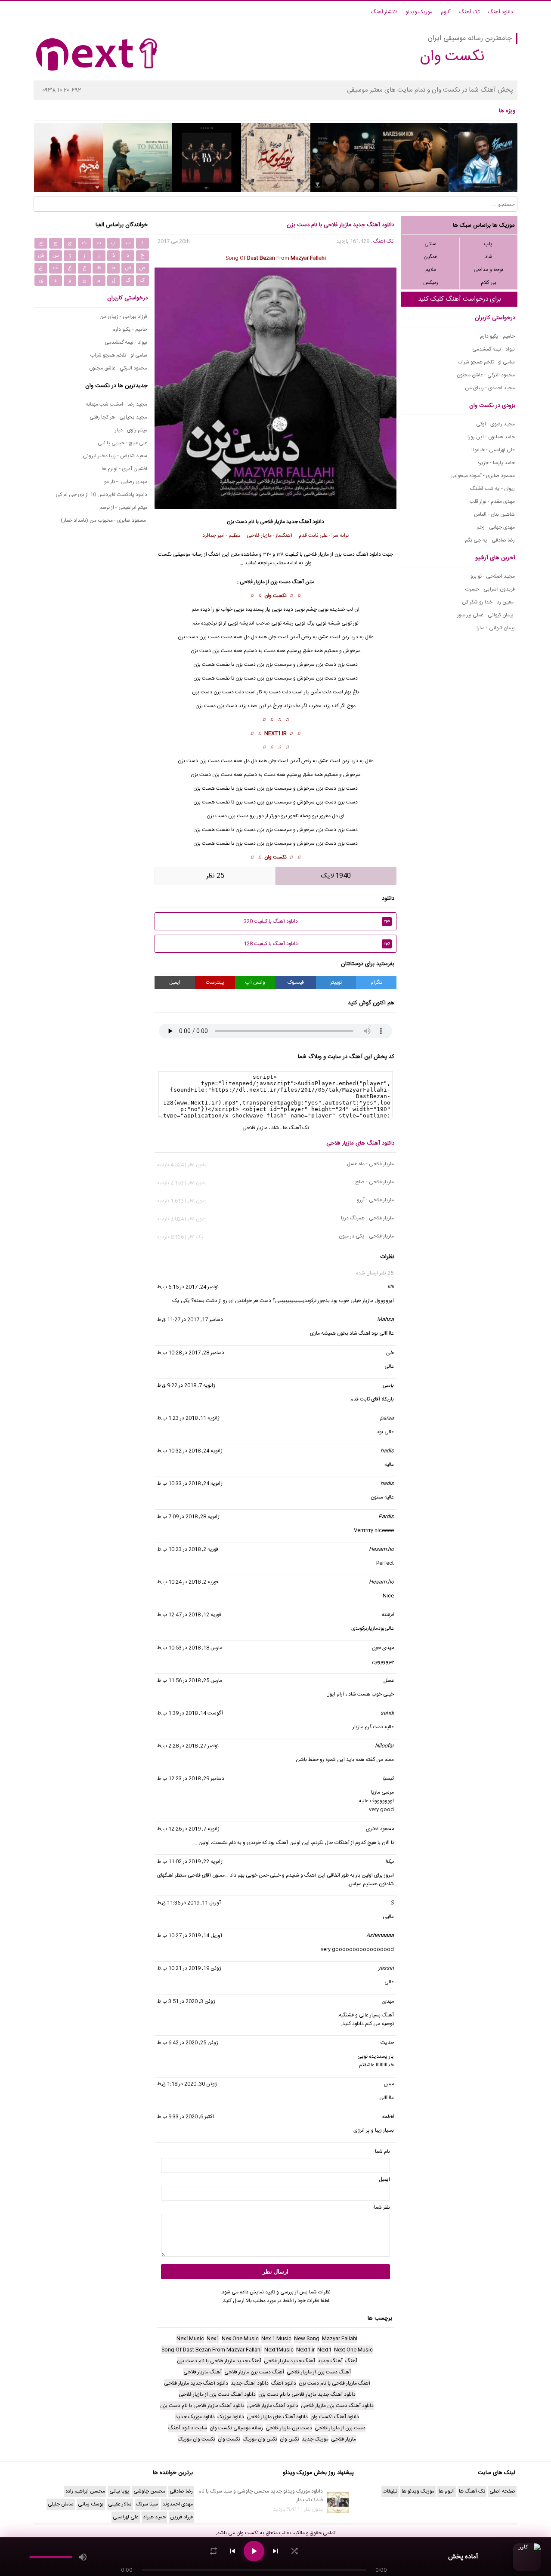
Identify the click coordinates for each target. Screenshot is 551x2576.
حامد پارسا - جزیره (496, 463)
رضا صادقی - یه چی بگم (490, 540)
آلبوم (446, 12)
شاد (489, 257)
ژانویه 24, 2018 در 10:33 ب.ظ (190, 1483)
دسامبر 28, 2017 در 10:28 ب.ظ (191, 1353)
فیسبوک (296, 982)
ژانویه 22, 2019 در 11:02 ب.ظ (190, 1862)
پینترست (215, 982)
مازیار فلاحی (272, 522)
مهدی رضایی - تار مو (126, 482)
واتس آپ (255, 982)
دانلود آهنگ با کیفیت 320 (317, 921)
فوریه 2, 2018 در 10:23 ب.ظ (188, 1549)
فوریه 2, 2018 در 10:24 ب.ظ (188, 1582)
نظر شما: (381, 2207)
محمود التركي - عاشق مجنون (486, 375)
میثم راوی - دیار (131, 430)
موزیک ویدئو (419, 12)
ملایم (431, 270)
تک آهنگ (469, 12)
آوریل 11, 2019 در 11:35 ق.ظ (189, 1903)
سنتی (430, 244)
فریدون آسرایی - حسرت (490, 589)
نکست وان (275, 596)
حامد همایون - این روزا (491, 437)
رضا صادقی (181, 2491)
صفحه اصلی (502, 2491)
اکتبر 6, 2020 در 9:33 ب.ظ (186, 2117)
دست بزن (348, 665)
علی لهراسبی (126, 2517)
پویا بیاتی (119, 2491)
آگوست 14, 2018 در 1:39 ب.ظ (190, 1713)
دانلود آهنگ (501, 12)
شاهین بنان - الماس (494, 514)
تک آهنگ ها (296, 1128)
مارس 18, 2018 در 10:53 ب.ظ (190, 1648)
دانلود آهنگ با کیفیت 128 (317, 944)
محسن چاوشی (149, 2491)
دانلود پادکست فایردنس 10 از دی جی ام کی (101, 495)
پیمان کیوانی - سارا (496, 628)
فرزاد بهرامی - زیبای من (123, 317)
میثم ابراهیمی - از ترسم (123, 508)
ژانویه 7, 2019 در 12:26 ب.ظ (188, 1829)
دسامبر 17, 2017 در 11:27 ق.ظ (190, 1320)
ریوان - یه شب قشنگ (492, 489)
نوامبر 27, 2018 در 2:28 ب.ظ (188, 1746)
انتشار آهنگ (384, 12)
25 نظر (215, 876)
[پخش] (254, 2551)
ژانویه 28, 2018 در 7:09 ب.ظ (188, 1517)
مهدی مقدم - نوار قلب (492, 502)
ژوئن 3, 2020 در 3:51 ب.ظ (186, 2001)
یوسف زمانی (91, 2504)
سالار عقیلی (120, 2504)
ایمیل (175, 982)
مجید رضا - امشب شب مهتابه (116, 404)
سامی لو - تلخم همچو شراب (486, 362)
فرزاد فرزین (181, 2517)
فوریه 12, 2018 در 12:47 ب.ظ (189, 1615)
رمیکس (431, 283)
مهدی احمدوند (178, 2504)
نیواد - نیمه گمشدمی (494, 349)
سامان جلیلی (61, 2504)
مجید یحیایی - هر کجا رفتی (118, 417)
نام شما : (381, 2151)
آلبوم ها (447, 2491)
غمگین (430, 257)
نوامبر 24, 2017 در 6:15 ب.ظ (188, 1287)
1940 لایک (336, 876)
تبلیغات (390, 2491)
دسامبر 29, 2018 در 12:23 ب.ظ (191, 1779)
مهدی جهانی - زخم (496, 527)
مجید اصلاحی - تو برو (493, 576)
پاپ (488, 244)
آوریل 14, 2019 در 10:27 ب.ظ (190, 1936)
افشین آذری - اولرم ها (124, 469)
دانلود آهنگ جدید (305, 522)
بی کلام (489, 283)
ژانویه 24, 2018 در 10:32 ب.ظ (190, 1451)
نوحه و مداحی (488, 270)
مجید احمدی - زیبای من (490, 388)
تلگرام (376, 982)
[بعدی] (275, 2551)
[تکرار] (214, 2551)
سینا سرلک (147, 2504)
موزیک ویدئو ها (418, 2491)
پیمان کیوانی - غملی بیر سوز (486, 615)
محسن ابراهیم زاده (85, 2491)
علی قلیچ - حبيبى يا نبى (122, 443)
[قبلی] (232, 2551)
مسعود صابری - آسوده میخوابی (483, 476)
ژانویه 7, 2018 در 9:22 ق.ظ (186, 1385)
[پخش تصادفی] (294, 2551)
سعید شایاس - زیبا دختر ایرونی (115, 456)
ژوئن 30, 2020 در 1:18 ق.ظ (187, 2084)
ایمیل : (383, 2179)
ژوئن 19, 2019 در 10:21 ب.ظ (189, 1968)
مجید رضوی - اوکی (495, 424)
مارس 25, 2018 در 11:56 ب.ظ (190, 1680)
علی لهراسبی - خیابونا (493, 450)
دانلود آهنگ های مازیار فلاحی (360, 1143)
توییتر (336, 982)
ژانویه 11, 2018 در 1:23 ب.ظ (188, 1418)
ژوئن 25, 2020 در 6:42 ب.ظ (188, 2043)
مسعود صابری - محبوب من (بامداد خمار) (104, 520)
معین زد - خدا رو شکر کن (488, 602)
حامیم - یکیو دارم (497, 336)
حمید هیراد (154, 2517)
